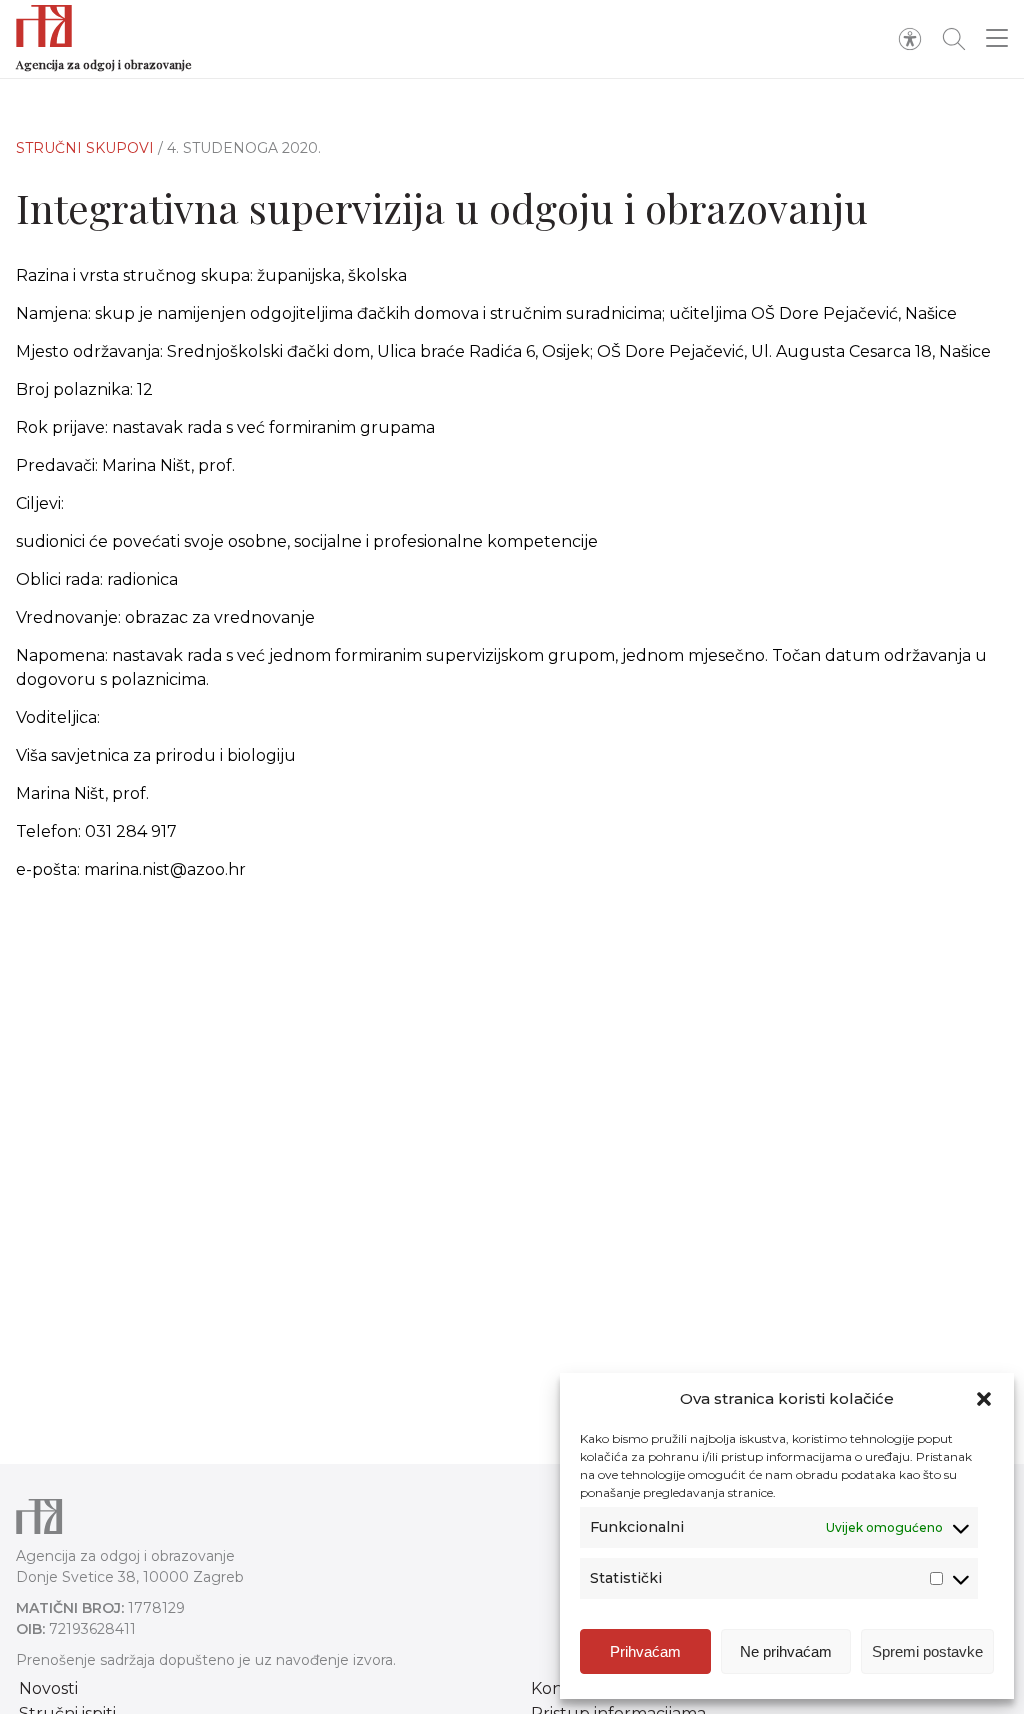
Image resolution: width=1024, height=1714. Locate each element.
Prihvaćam (645, 1651)
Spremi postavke (927, 1651)
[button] (984, 1399)
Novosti (48, 1688)
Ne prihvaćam (786, 1651)
